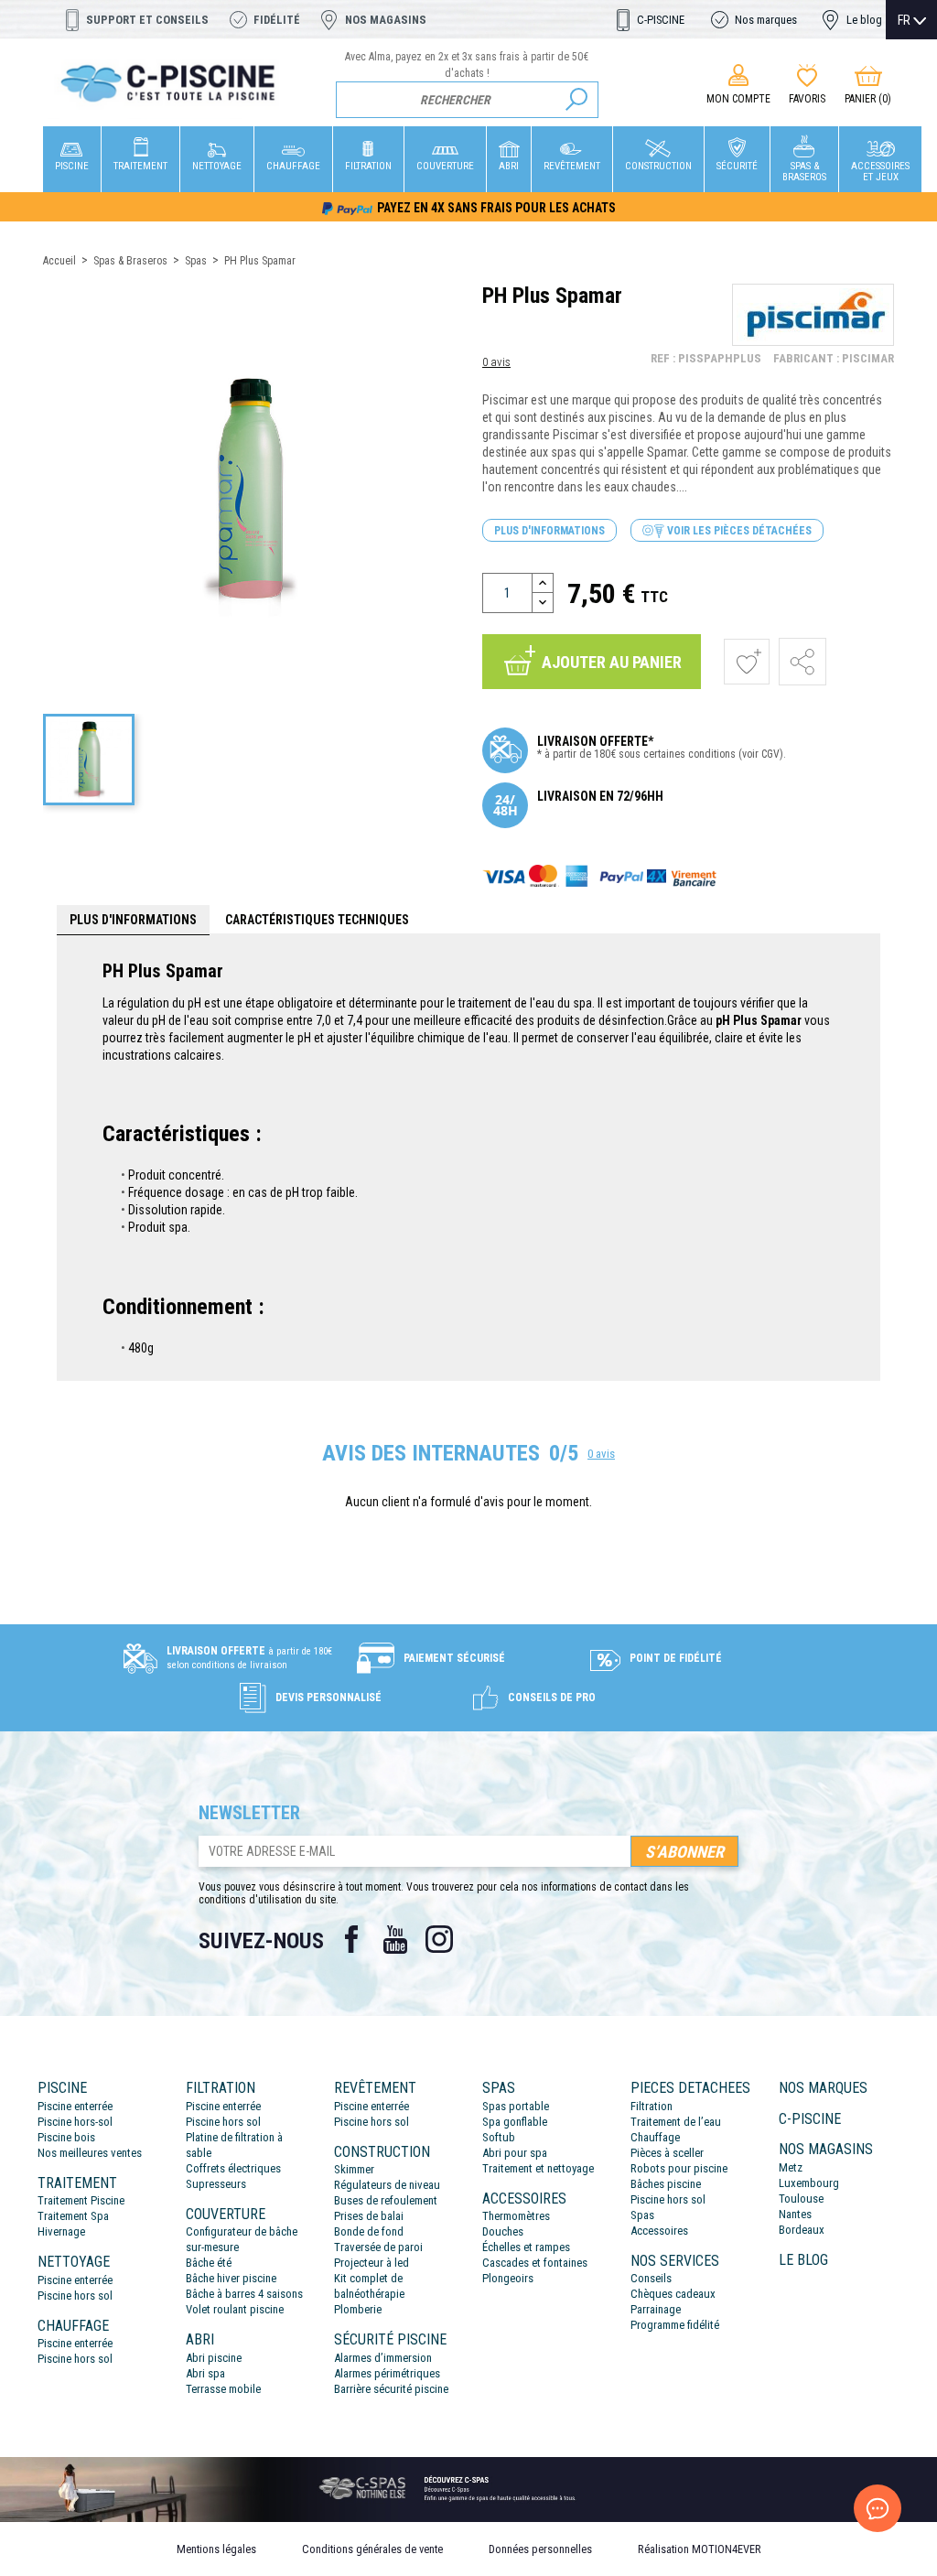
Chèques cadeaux (673, 2294)
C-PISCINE (661, 20)
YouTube (395, 1939)
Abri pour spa (515, 2153)
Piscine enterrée (75, 2106)
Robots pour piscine (679, 2168)
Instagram (439, 1939)
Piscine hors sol (75, 2296)
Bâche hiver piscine (231, 2278)
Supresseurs (216, 2184)
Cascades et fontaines (535, 2263)
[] (576, 100)
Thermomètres (516, 2216)
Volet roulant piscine (235, 2309)
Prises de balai (369, 2216)
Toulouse (801, 2199)
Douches (503, 2231)
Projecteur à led (372, 2263)
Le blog (864, 20)
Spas (642, 2215)
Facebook (351, 1939)
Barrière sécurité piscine (391, 2389)
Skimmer (354, 2169)
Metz (791, 2167)
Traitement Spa (73, 2216)
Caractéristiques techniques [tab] (317, 920)
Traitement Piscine (81, 2200)
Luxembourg (809, 2183)
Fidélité (277, 20)
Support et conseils (147, 20)
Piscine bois (66, 2137)
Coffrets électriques (233, 2168)
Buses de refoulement (386, 2200)
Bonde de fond (369, 2231)
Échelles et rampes (526, 2247)
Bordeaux (802, 2230)
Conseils (651, 2278)
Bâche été (209, 2263)
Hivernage (61, 2231)
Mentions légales (216, 2549)
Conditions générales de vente (372, 2549)
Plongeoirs (508, 2278)
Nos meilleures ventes (90, 2153)
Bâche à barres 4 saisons (244, 2294)
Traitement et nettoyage (538, 2168)
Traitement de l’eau (676, 2122)
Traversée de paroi (378, 2247)
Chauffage (655, 2137)
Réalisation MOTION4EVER (700, 2549)
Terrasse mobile (223, 2389)
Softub (499, 2137)
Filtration (652, 2106)
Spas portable (516, 2106)
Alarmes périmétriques (387, 2373)
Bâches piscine (666, 2184)
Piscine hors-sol (75, 2122)
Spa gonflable (515, 2122)
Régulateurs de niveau (387, 2185)
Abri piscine (214, 2358)
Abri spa (205, 2373)
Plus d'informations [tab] (133, 920)
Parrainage (656, 2309)
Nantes (795, 2214)
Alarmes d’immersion (383, 2358)
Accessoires (659, 2231)
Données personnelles (540, 2549)
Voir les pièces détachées (738, 531)
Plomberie (358, 2309)
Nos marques (766, 20)
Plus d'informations (549, 531)
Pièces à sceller (667, 2153)
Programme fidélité (675, 2325)
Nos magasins (386, 20)
